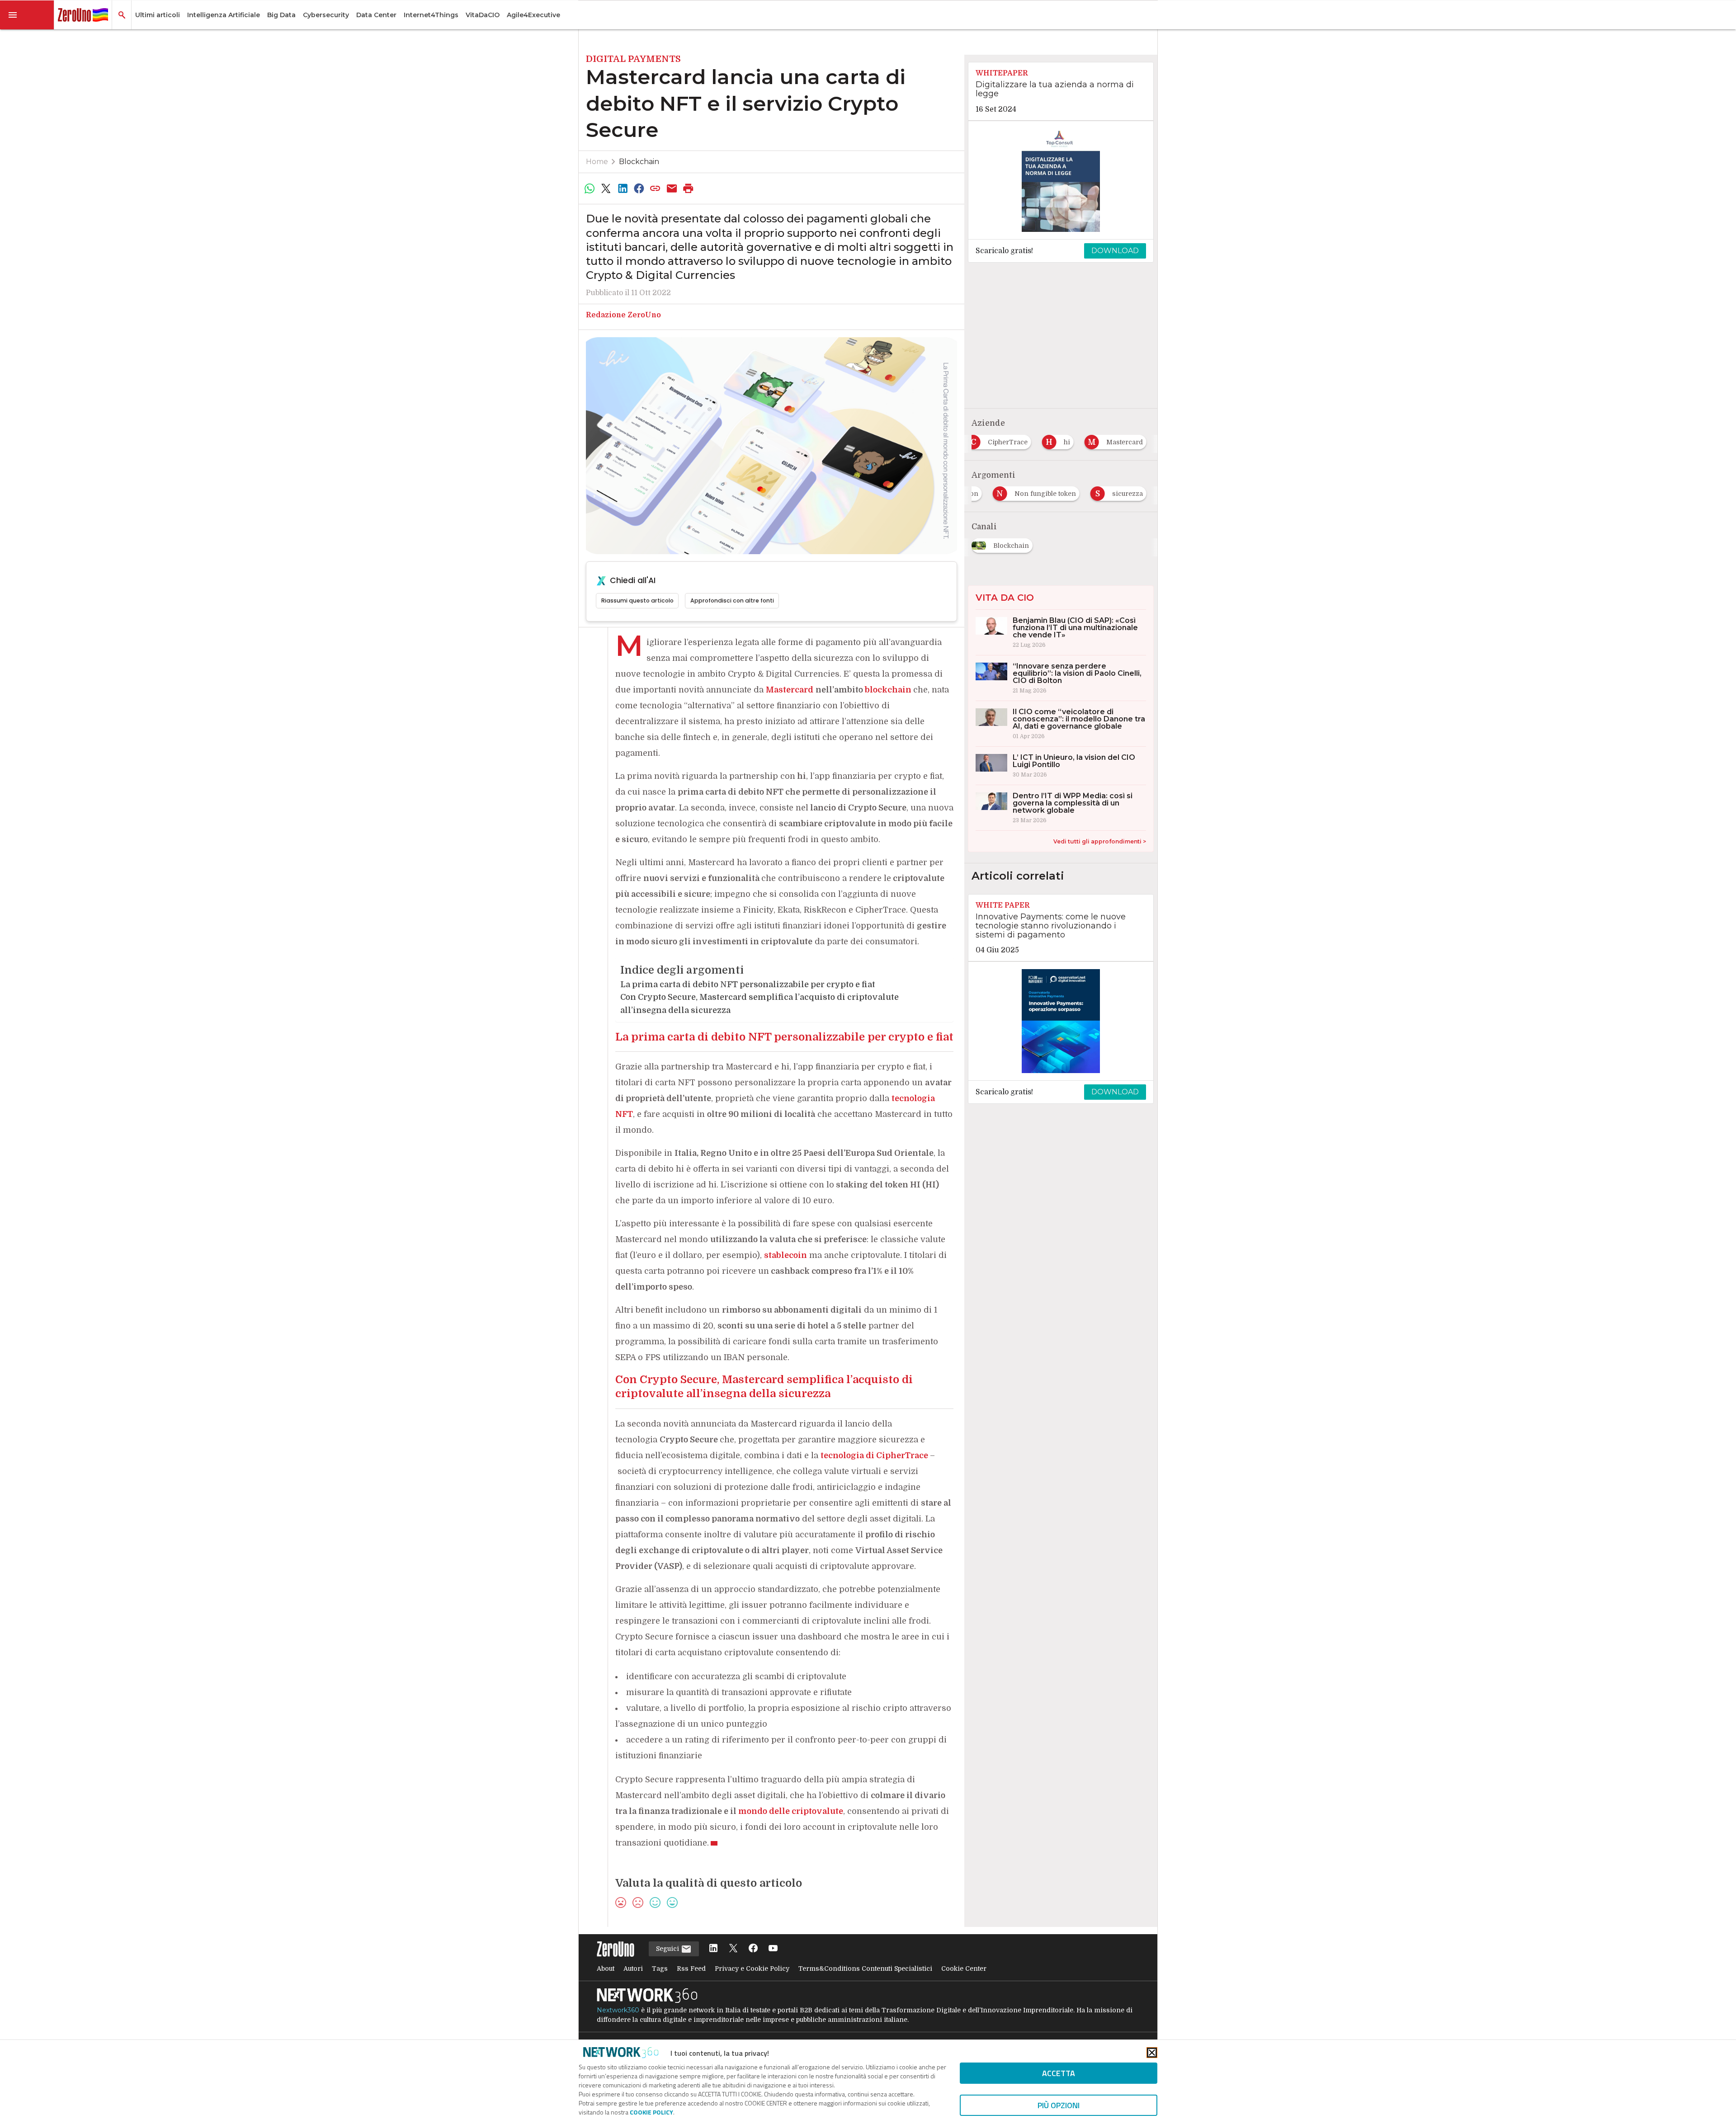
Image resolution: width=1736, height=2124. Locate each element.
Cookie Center (964, 1969)
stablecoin (785, 1255)
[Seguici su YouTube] (773, 1949)
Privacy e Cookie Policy (752, 1969)
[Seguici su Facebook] (753, 1949)
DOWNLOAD (1115, 251)
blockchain (888, 690)
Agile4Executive (533, 15)
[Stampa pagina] (689, 188)
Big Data (281, 15)
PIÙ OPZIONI (1059, 2105)
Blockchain (639, 162)
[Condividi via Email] (672, 188)
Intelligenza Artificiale (224, 15)
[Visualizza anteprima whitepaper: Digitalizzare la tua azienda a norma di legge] (1061, 180)
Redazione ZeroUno (623, 315)
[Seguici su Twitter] (733, 1949)
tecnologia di (874, 1455)
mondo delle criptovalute (791, 1811)
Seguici (668, 1949)
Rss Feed (691, 1969)
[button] (27, 15)
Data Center (376, 15)
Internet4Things (431, 15)
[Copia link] (656, 188)
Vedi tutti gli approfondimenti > (1100, 841)
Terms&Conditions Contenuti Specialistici (865, 1969)
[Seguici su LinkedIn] (713, 1949)
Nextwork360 (618, 2010)
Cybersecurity (326, 15)
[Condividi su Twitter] (606, 188)
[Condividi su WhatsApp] (590, 188)
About (606, 1969)
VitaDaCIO (483, 15)
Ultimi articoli (158, 15)
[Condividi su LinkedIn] (623, 188)
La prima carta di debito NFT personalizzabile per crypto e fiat (748, 984)
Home (597, 162)
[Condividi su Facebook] (639, 188)
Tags (660, 1969)
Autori (633, 1969)
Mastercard (790, 690)
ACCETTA (1059, 2073)
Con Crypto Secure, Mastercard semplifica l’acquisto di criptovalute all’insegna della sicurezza (759, 1004)
